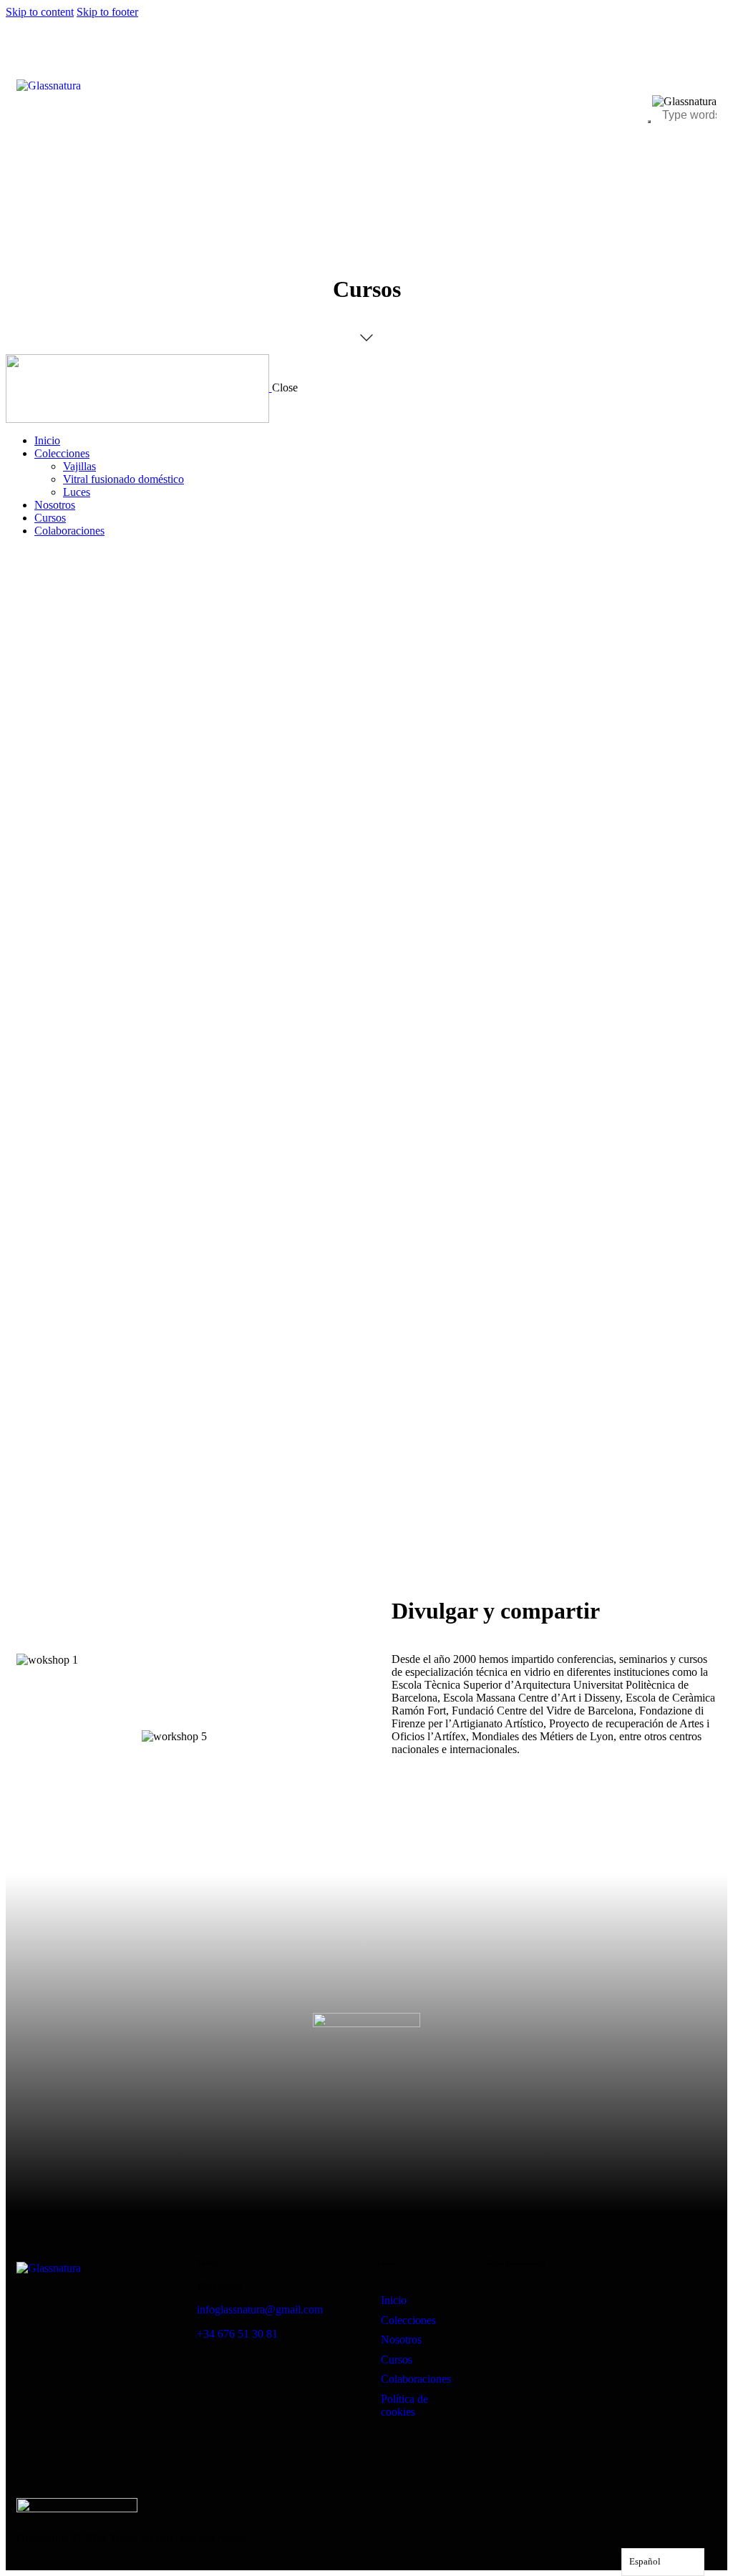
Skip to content (40, 12)
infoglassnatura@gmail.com (260, 2309)
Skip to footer (107, 12)
